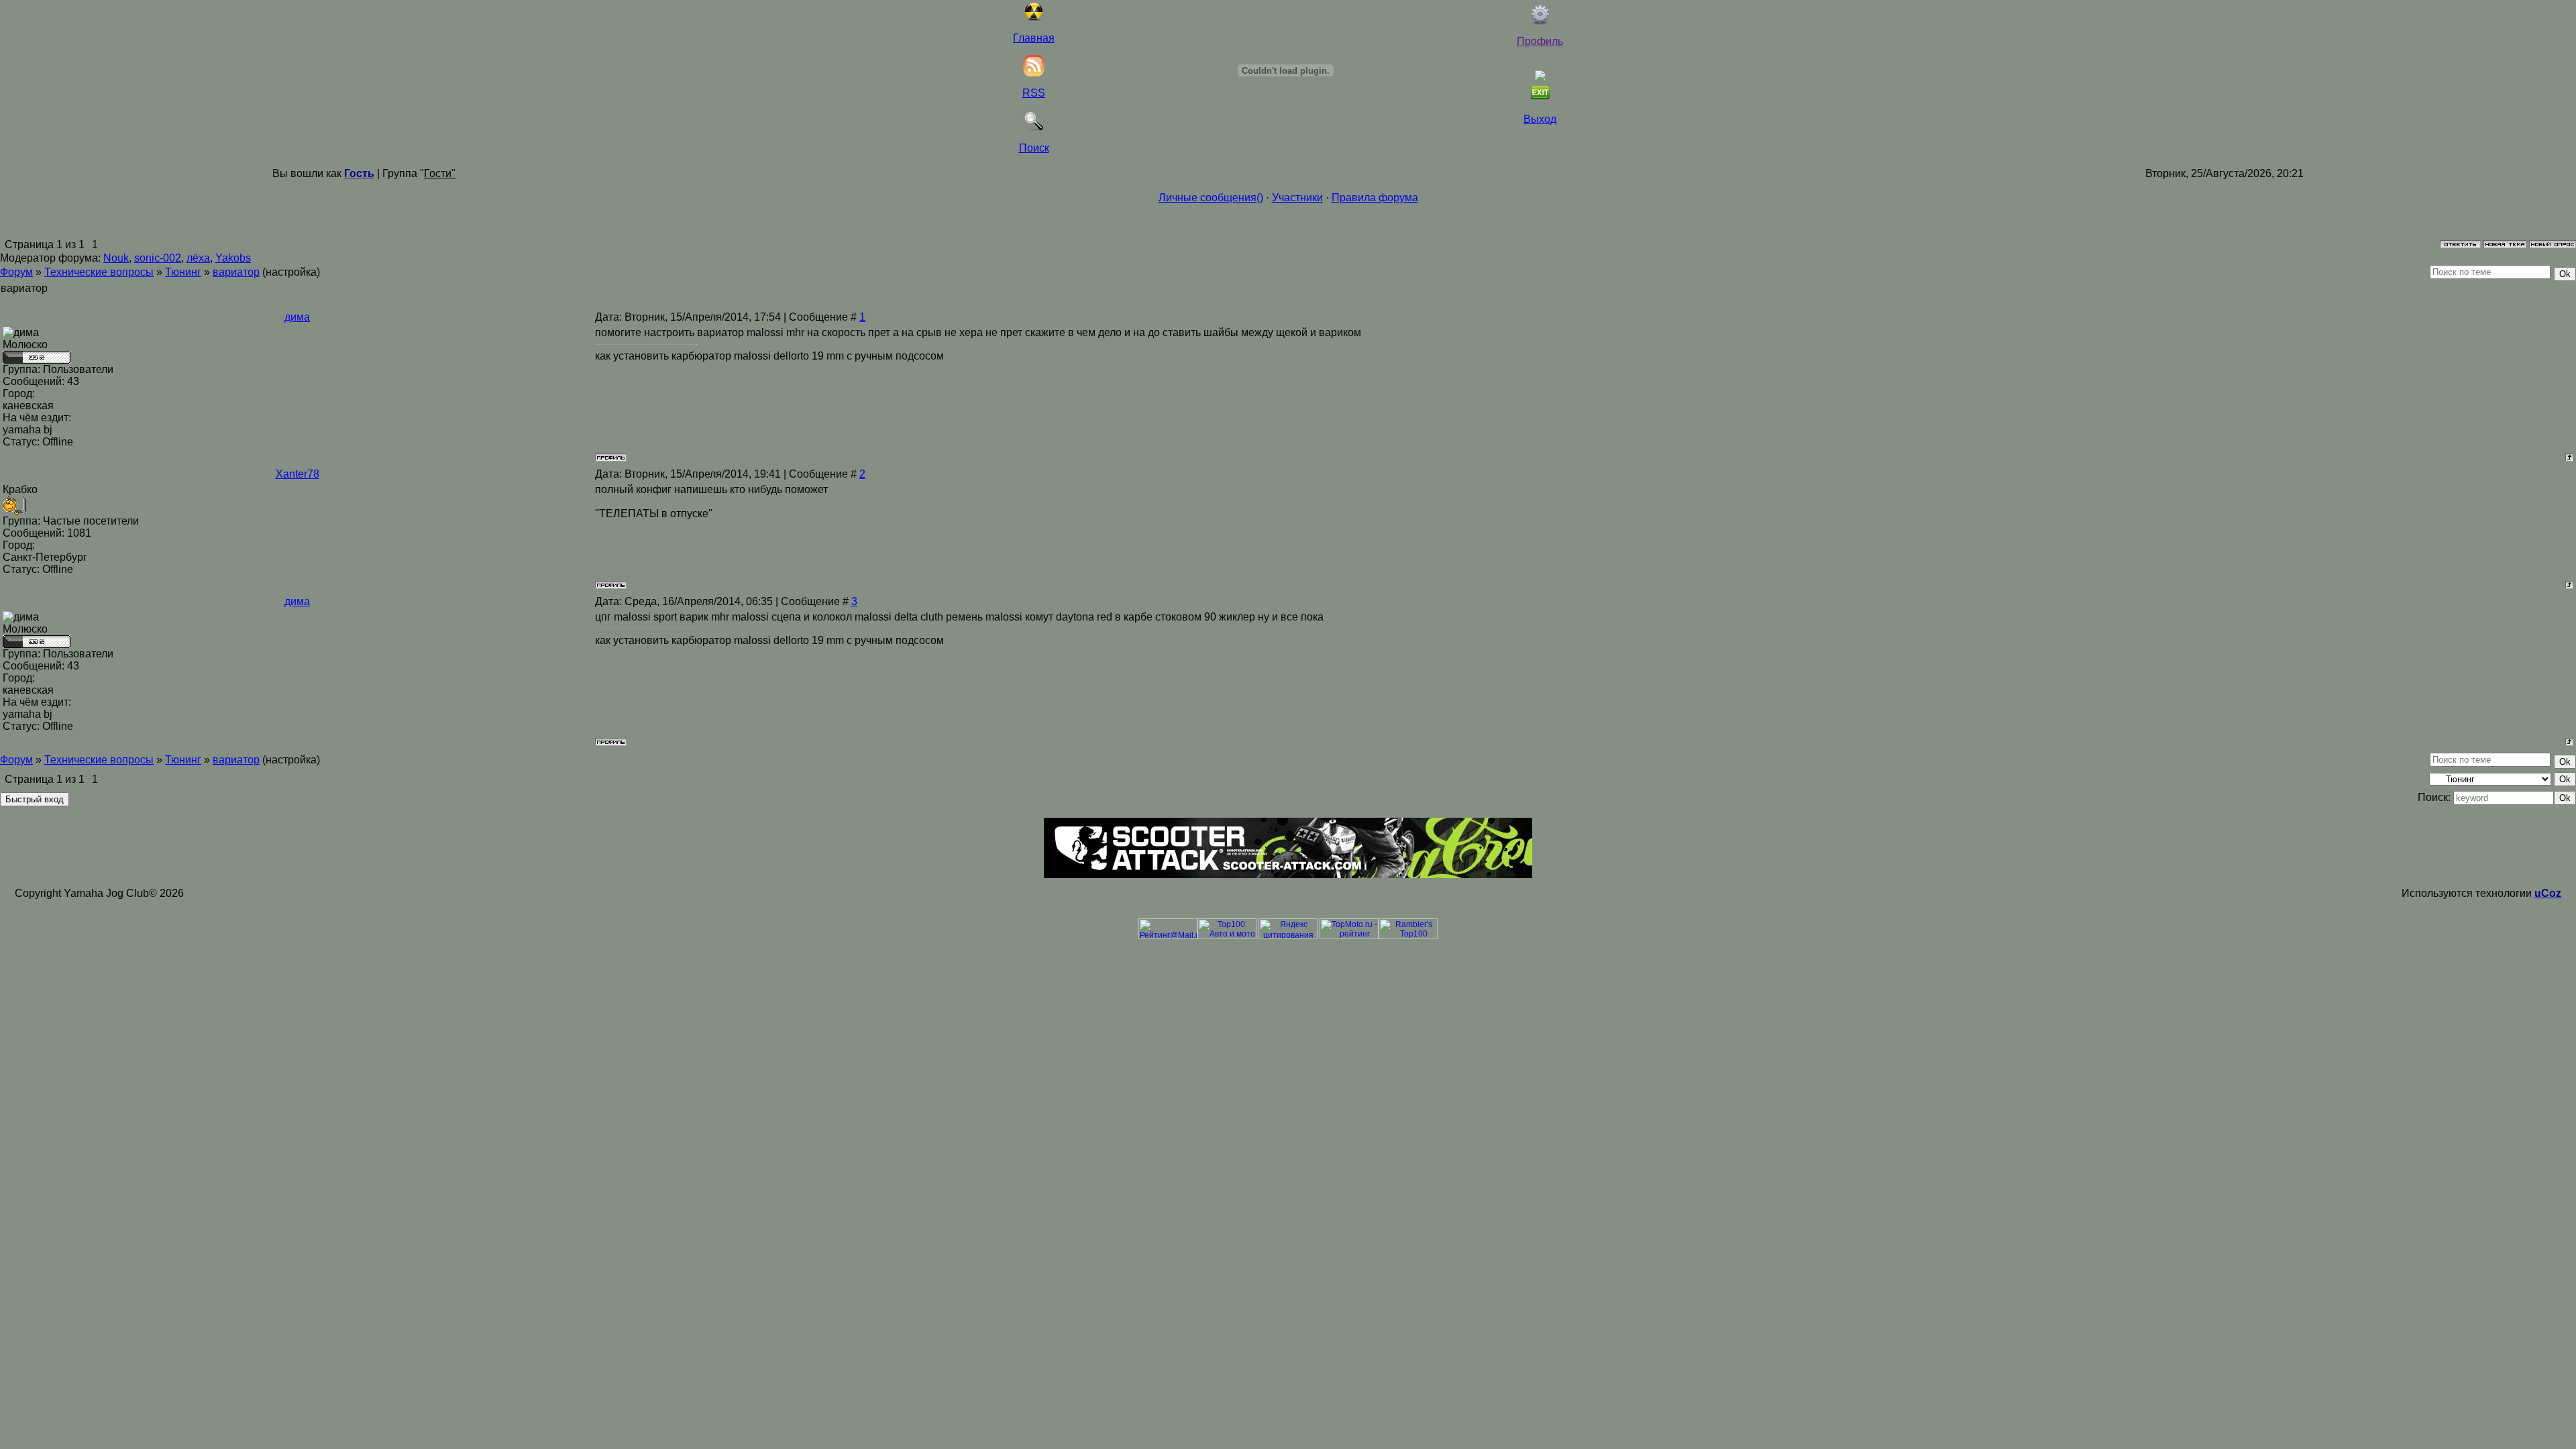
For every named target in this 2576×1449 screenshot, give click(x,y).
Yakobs (233, 258)
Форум (16, 272)
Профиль (1540, 41)
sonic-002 (158, 258)
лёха (198, 258)
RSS (1034, 93)
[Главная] (1034, 18)
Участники (1297, 198)
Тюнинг (183, 272)
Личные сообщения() (1211, 198)
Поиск (1034, 148)
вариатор (236, 272)
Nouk (116, 258)
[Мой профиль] (1540, 21)
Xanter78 (298, 474)
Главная (1034, 38)
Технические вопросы (99, 272)
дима (297, 317)
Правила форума (1375, 198)
